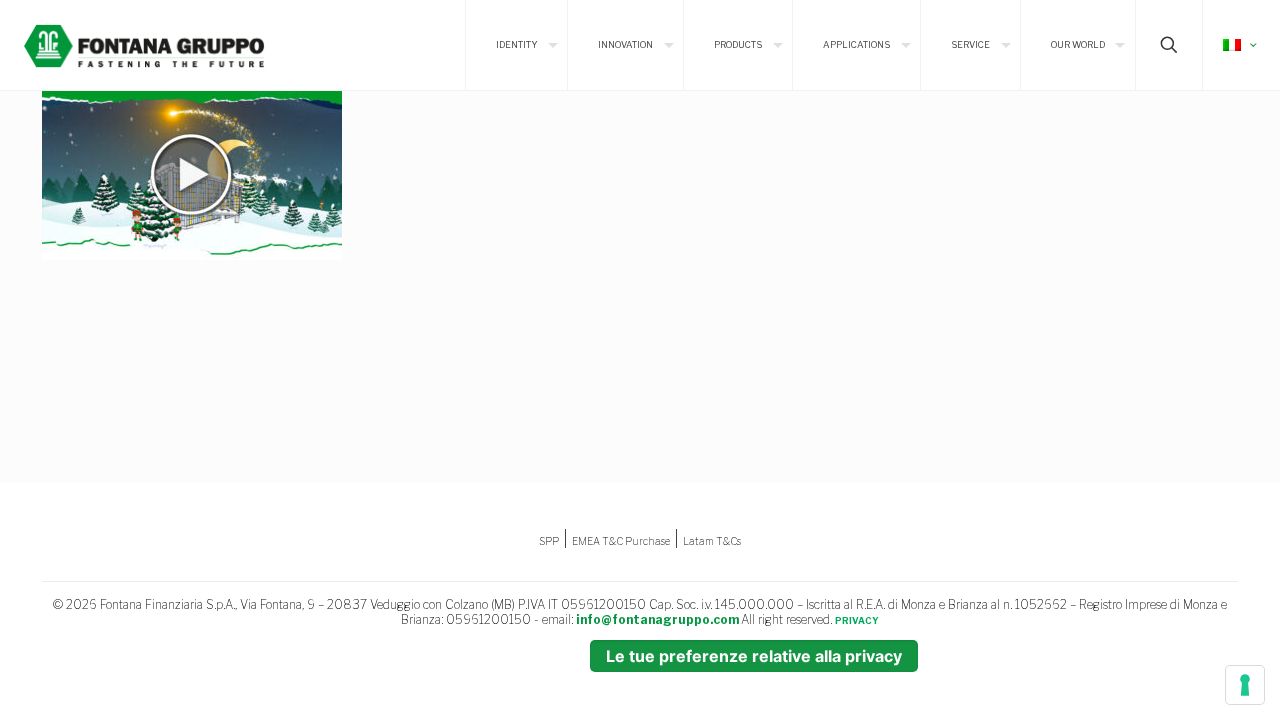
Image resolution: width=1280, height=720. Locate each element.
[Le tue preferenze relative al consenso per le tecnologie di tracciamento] (1245, 685)
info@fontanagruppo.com (657, 619)
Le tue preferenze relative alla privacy (754, 656)
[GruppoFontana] (144, 45)
